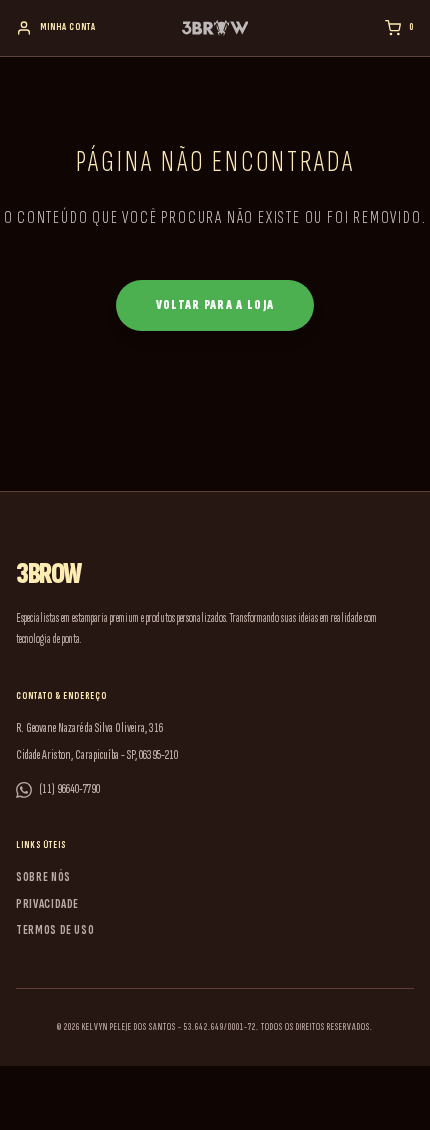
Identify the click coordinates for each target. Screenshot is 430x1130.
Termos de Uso (55, 930)
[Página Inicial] (215, 28)
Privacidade (47, 904)
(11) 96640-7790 (70, 789)
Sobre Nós (43, 877)
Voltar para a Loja (215, 305)
